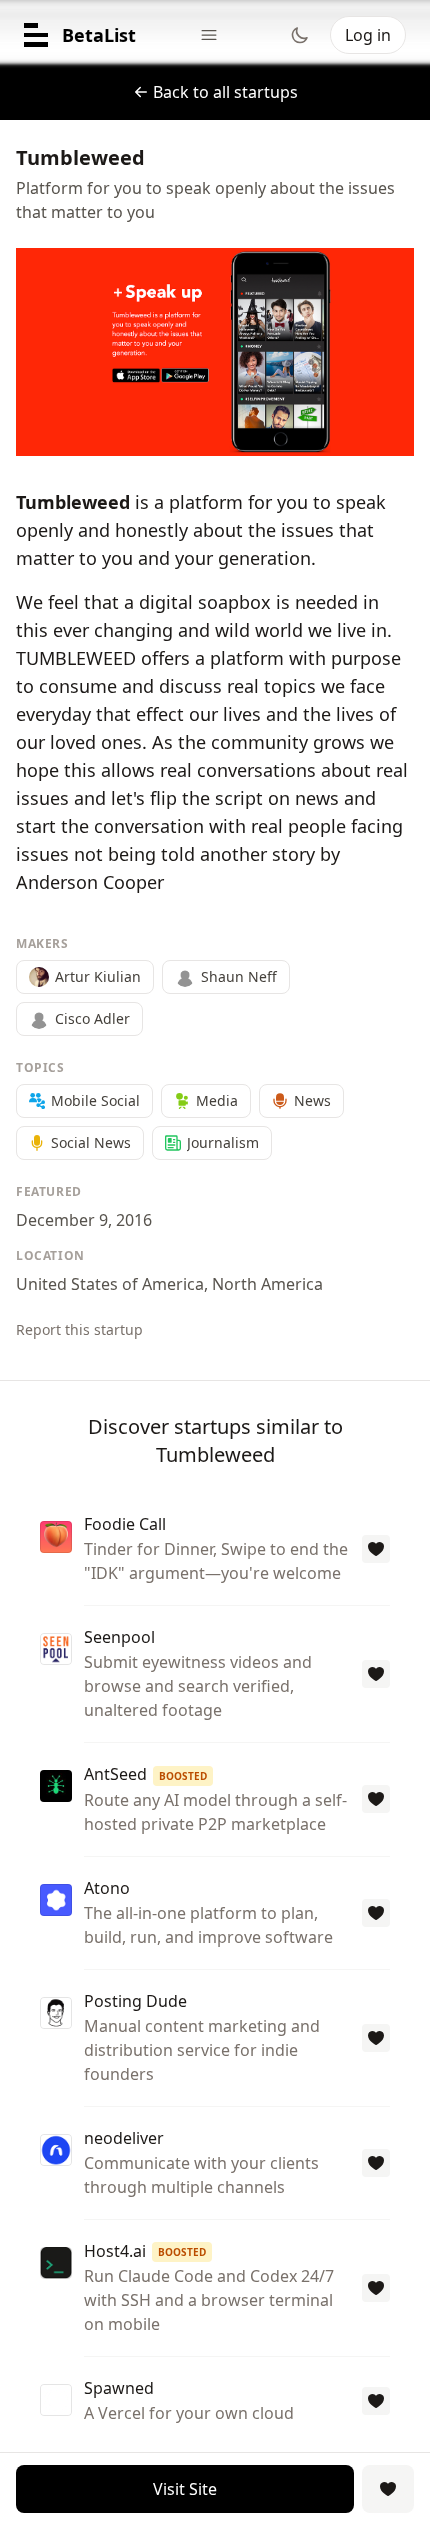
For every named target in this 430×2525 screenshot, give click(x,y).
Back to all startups (225, 92)
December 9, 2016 (84, 1220)
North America (267, 1284)
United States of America (110, 1284)
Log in (368, 35)
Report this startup (79, 1329)
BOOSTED (183, 1776)
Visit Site (185, 2489)
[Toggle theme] (300, 35)
